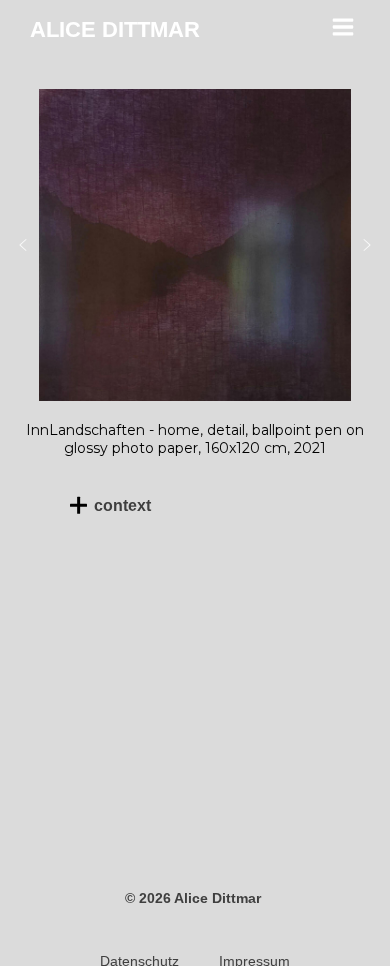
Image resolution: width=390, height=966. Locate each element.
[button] (23, 245)
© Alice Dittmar (195, 898)
